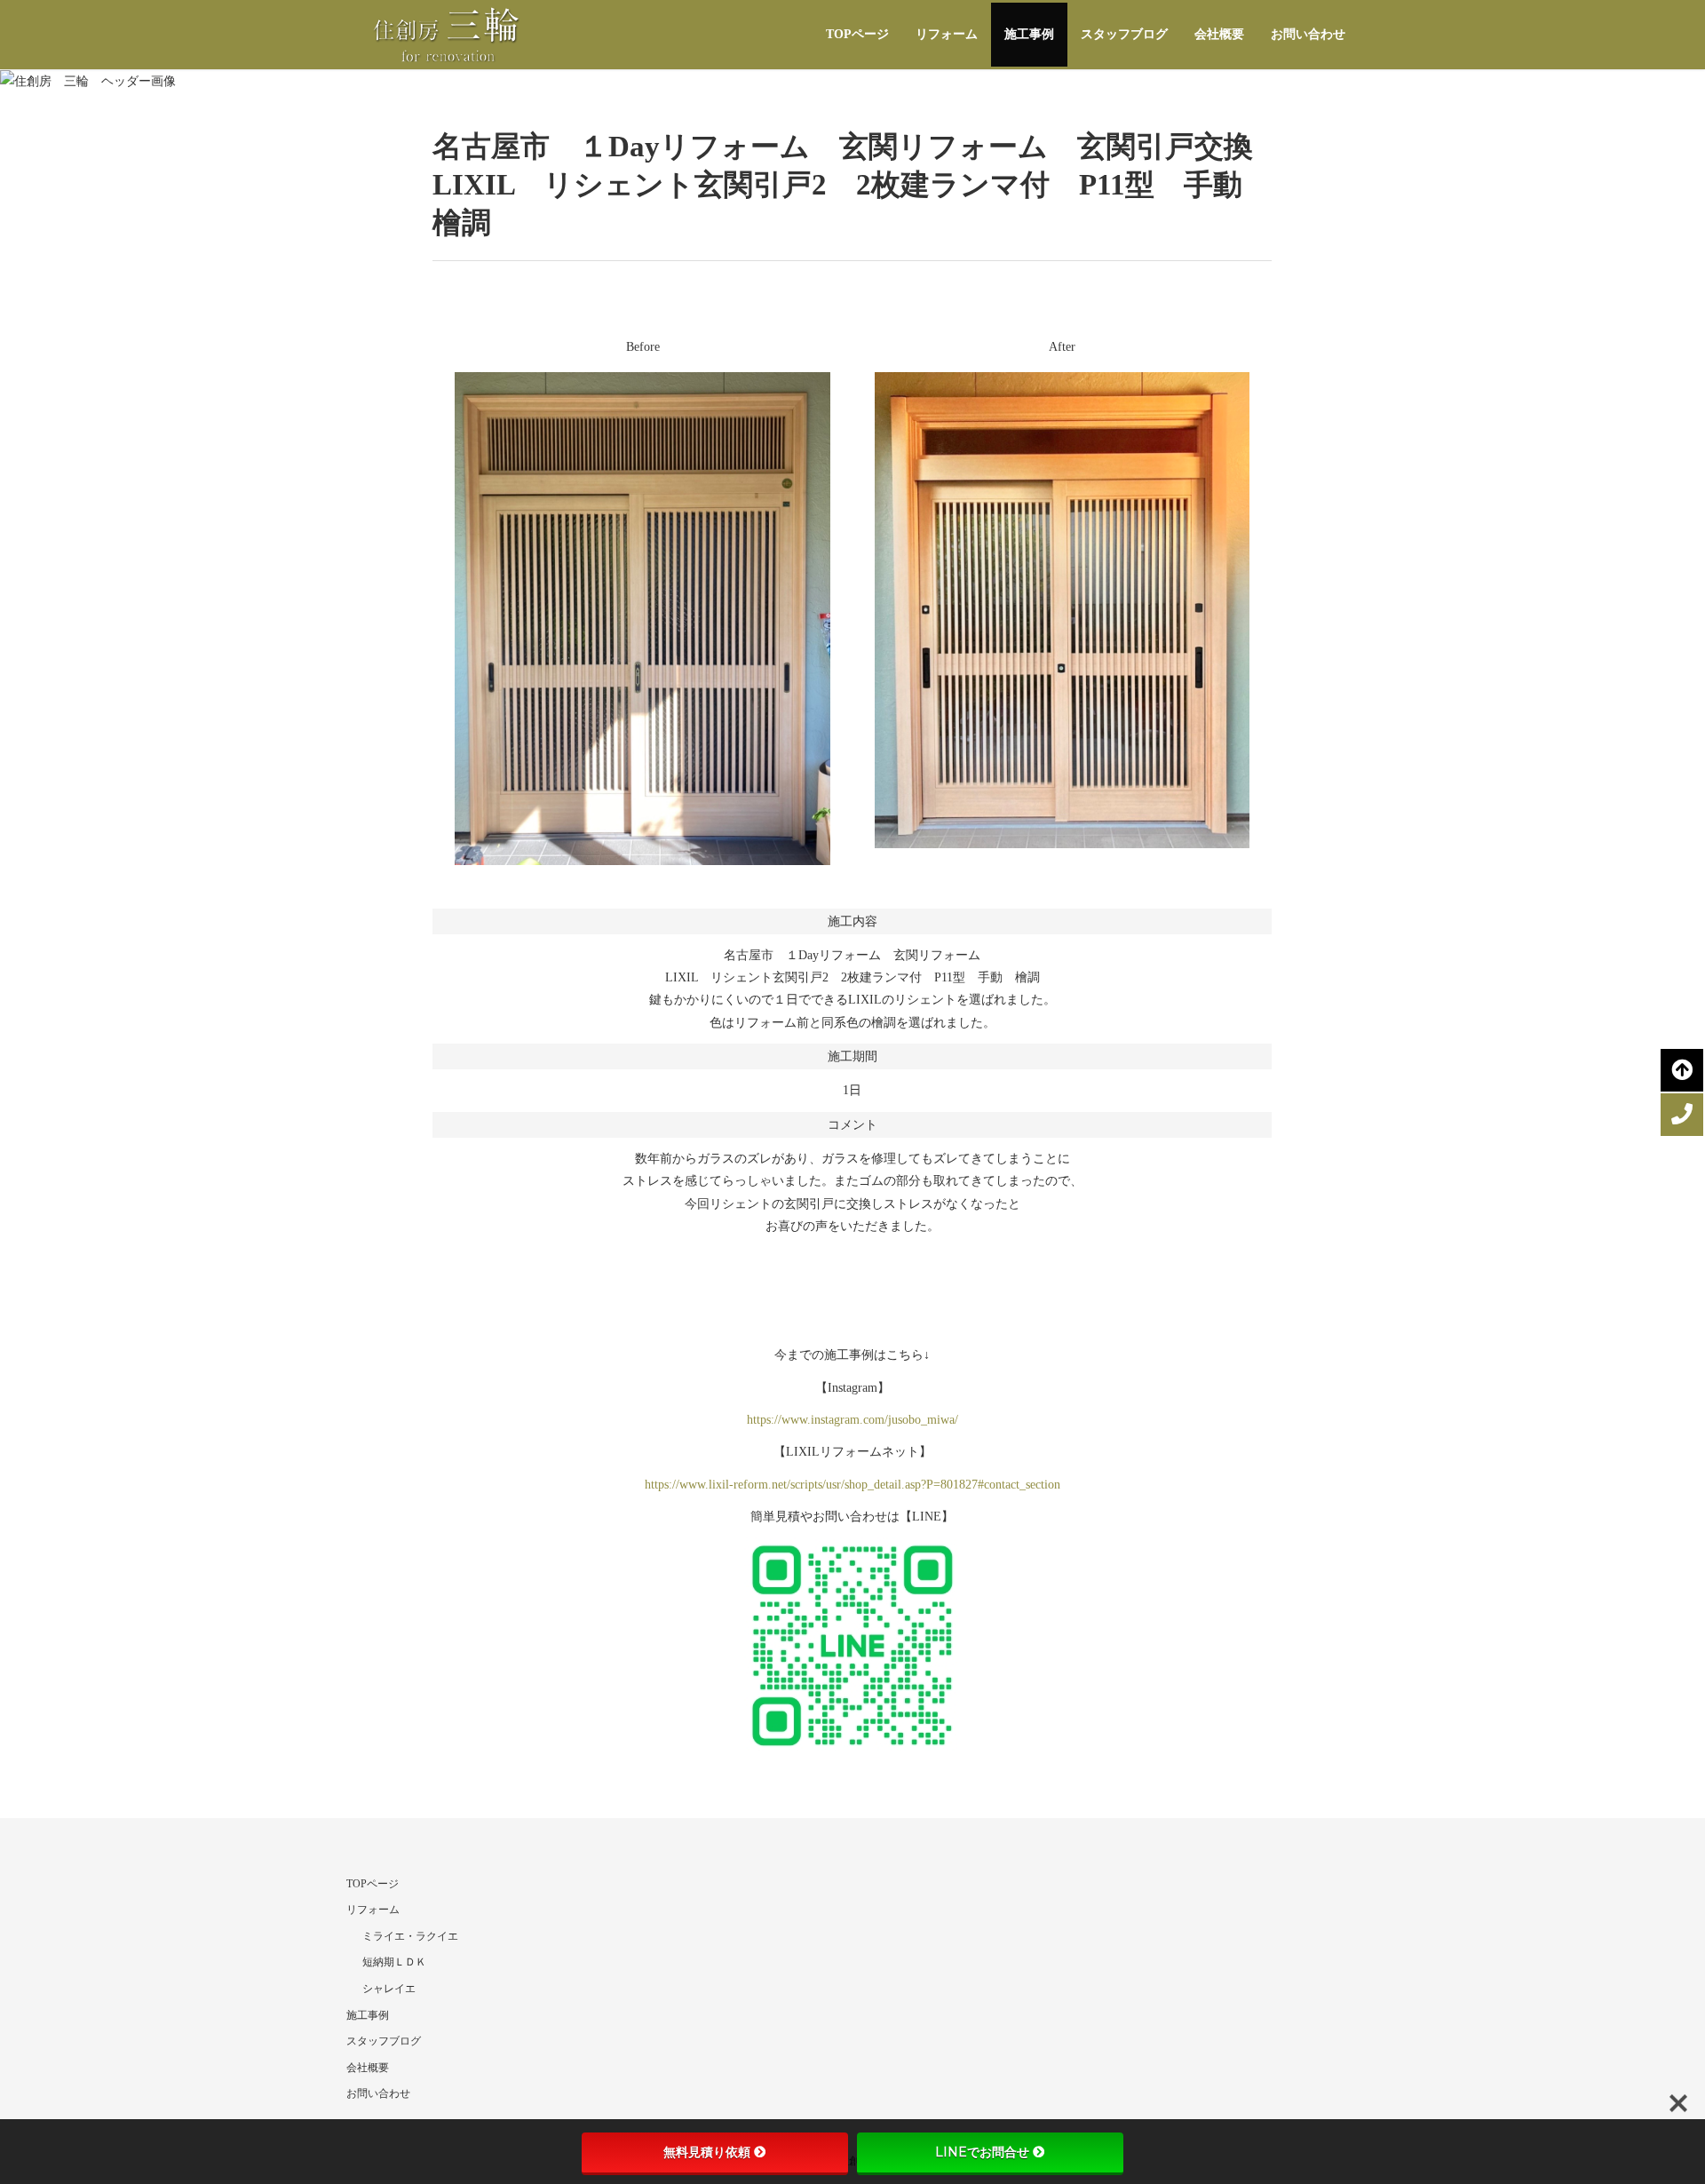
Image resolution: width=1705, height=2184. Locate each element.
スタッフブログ (1124, 34)
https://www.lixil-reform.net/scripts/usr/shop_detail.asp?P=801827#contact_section (852, 1485)
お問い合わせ (1308, 34)
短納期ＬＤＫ (394, 1962)
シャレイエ (389, 1989)
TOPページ (857, 34)
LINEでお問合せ (982, 2152)
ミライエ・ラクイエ (410, 1936)
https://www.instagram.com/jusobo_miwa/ (852, 1420)
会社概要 (1219, 34)
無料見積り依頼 (707, 2152)
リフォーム (947, 34)
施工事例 (1029, 34)
